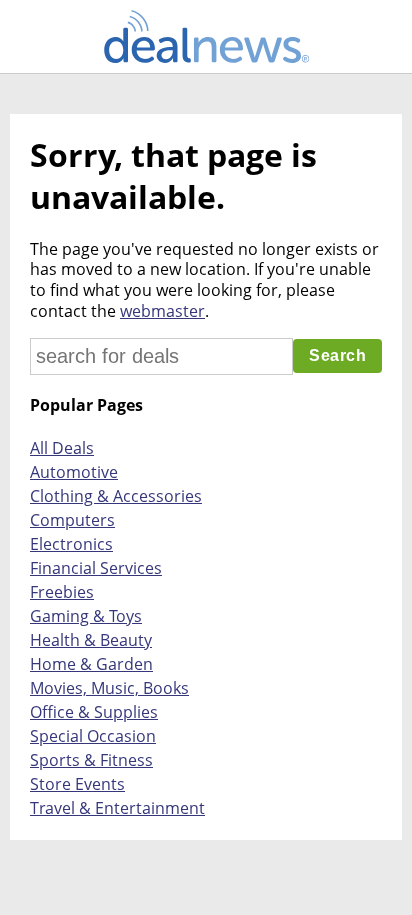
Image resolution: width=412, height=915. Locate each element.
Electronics (71, 544)
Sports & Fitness (91, 760)
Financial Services (96, 568)
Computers (72, 520)
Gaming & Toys (86, 616)
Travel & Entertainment (117, 808)
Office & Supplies (94, 712)
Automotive (74, 472)
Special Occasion (93, 736)
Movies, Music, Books (109, 688)
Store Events (77, 784)
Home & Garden (91, 664)
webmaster (162, 311)
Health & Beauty (91, 640)
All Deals (62, 448)
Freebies (62, 592)
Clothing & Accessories (116, 496)
